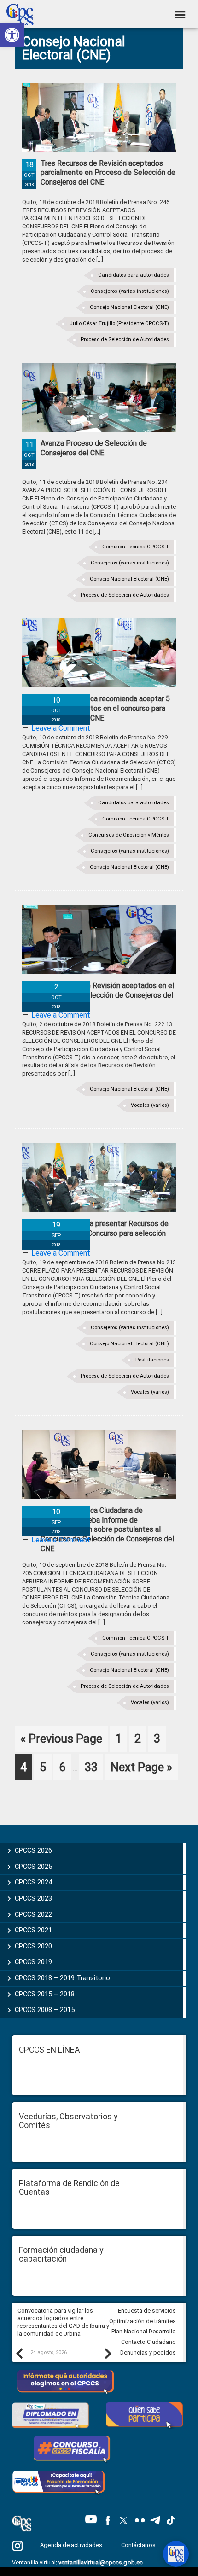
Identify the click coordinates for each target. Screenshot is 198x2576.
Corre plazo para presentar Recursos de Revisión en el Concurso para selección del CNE (105, 1233)
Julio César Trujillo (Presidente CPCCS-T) (119, 323)
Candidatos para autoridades (134, 275)
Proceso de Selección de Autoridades (125, 340)
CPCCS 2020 (33, 1946)
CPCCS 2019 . (35, 1962)
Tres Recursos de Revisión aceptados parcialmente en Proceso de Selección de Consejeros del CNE (108, 173)
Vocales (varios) (150, 1105)
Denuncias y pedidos (148, 2352)
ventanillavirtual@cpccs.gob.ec (101, 2562)
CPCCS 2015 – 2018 (45, 1994)
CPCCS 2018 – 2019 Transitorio (62, 1978)
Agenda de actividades (71, 2545)
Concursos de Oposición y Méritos (129, 835)
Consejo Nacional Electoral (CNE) (129, 307)
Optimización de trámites (143, 2321)
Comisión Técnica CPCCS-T (136, 547)
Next (108, 2353)
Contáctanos (139, 2545)
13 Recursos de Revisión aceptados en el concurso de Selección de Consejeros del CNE (107, 995)
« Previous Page (61, 1742)
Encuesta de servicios (147, 2311)
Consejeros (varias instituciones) (130, 291)
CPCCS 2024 (33, 1882)
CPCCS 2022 (33, 1914)
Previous (19, 2353)
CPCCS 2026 (33, 1850)
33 (94, 1767)
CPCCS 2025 (33, 1867)
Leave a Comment (61, 728)
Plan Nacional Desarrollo (144, 2331)
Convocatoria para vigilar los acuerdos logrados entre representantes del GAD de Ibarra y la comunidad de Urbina (63, 2322)
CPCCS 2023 (33, 1898)
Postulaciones (152, 1360)
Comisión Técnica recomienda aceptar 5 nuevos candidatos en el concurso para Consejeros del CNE (105, 708)
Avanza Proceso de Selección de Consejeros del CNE (94, 448)
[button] (12, 35)
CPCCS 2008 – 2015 (45, 2010)
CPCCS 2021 (33, 1930)
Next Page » (141, 1770)
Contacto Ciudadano (148, 2342)
